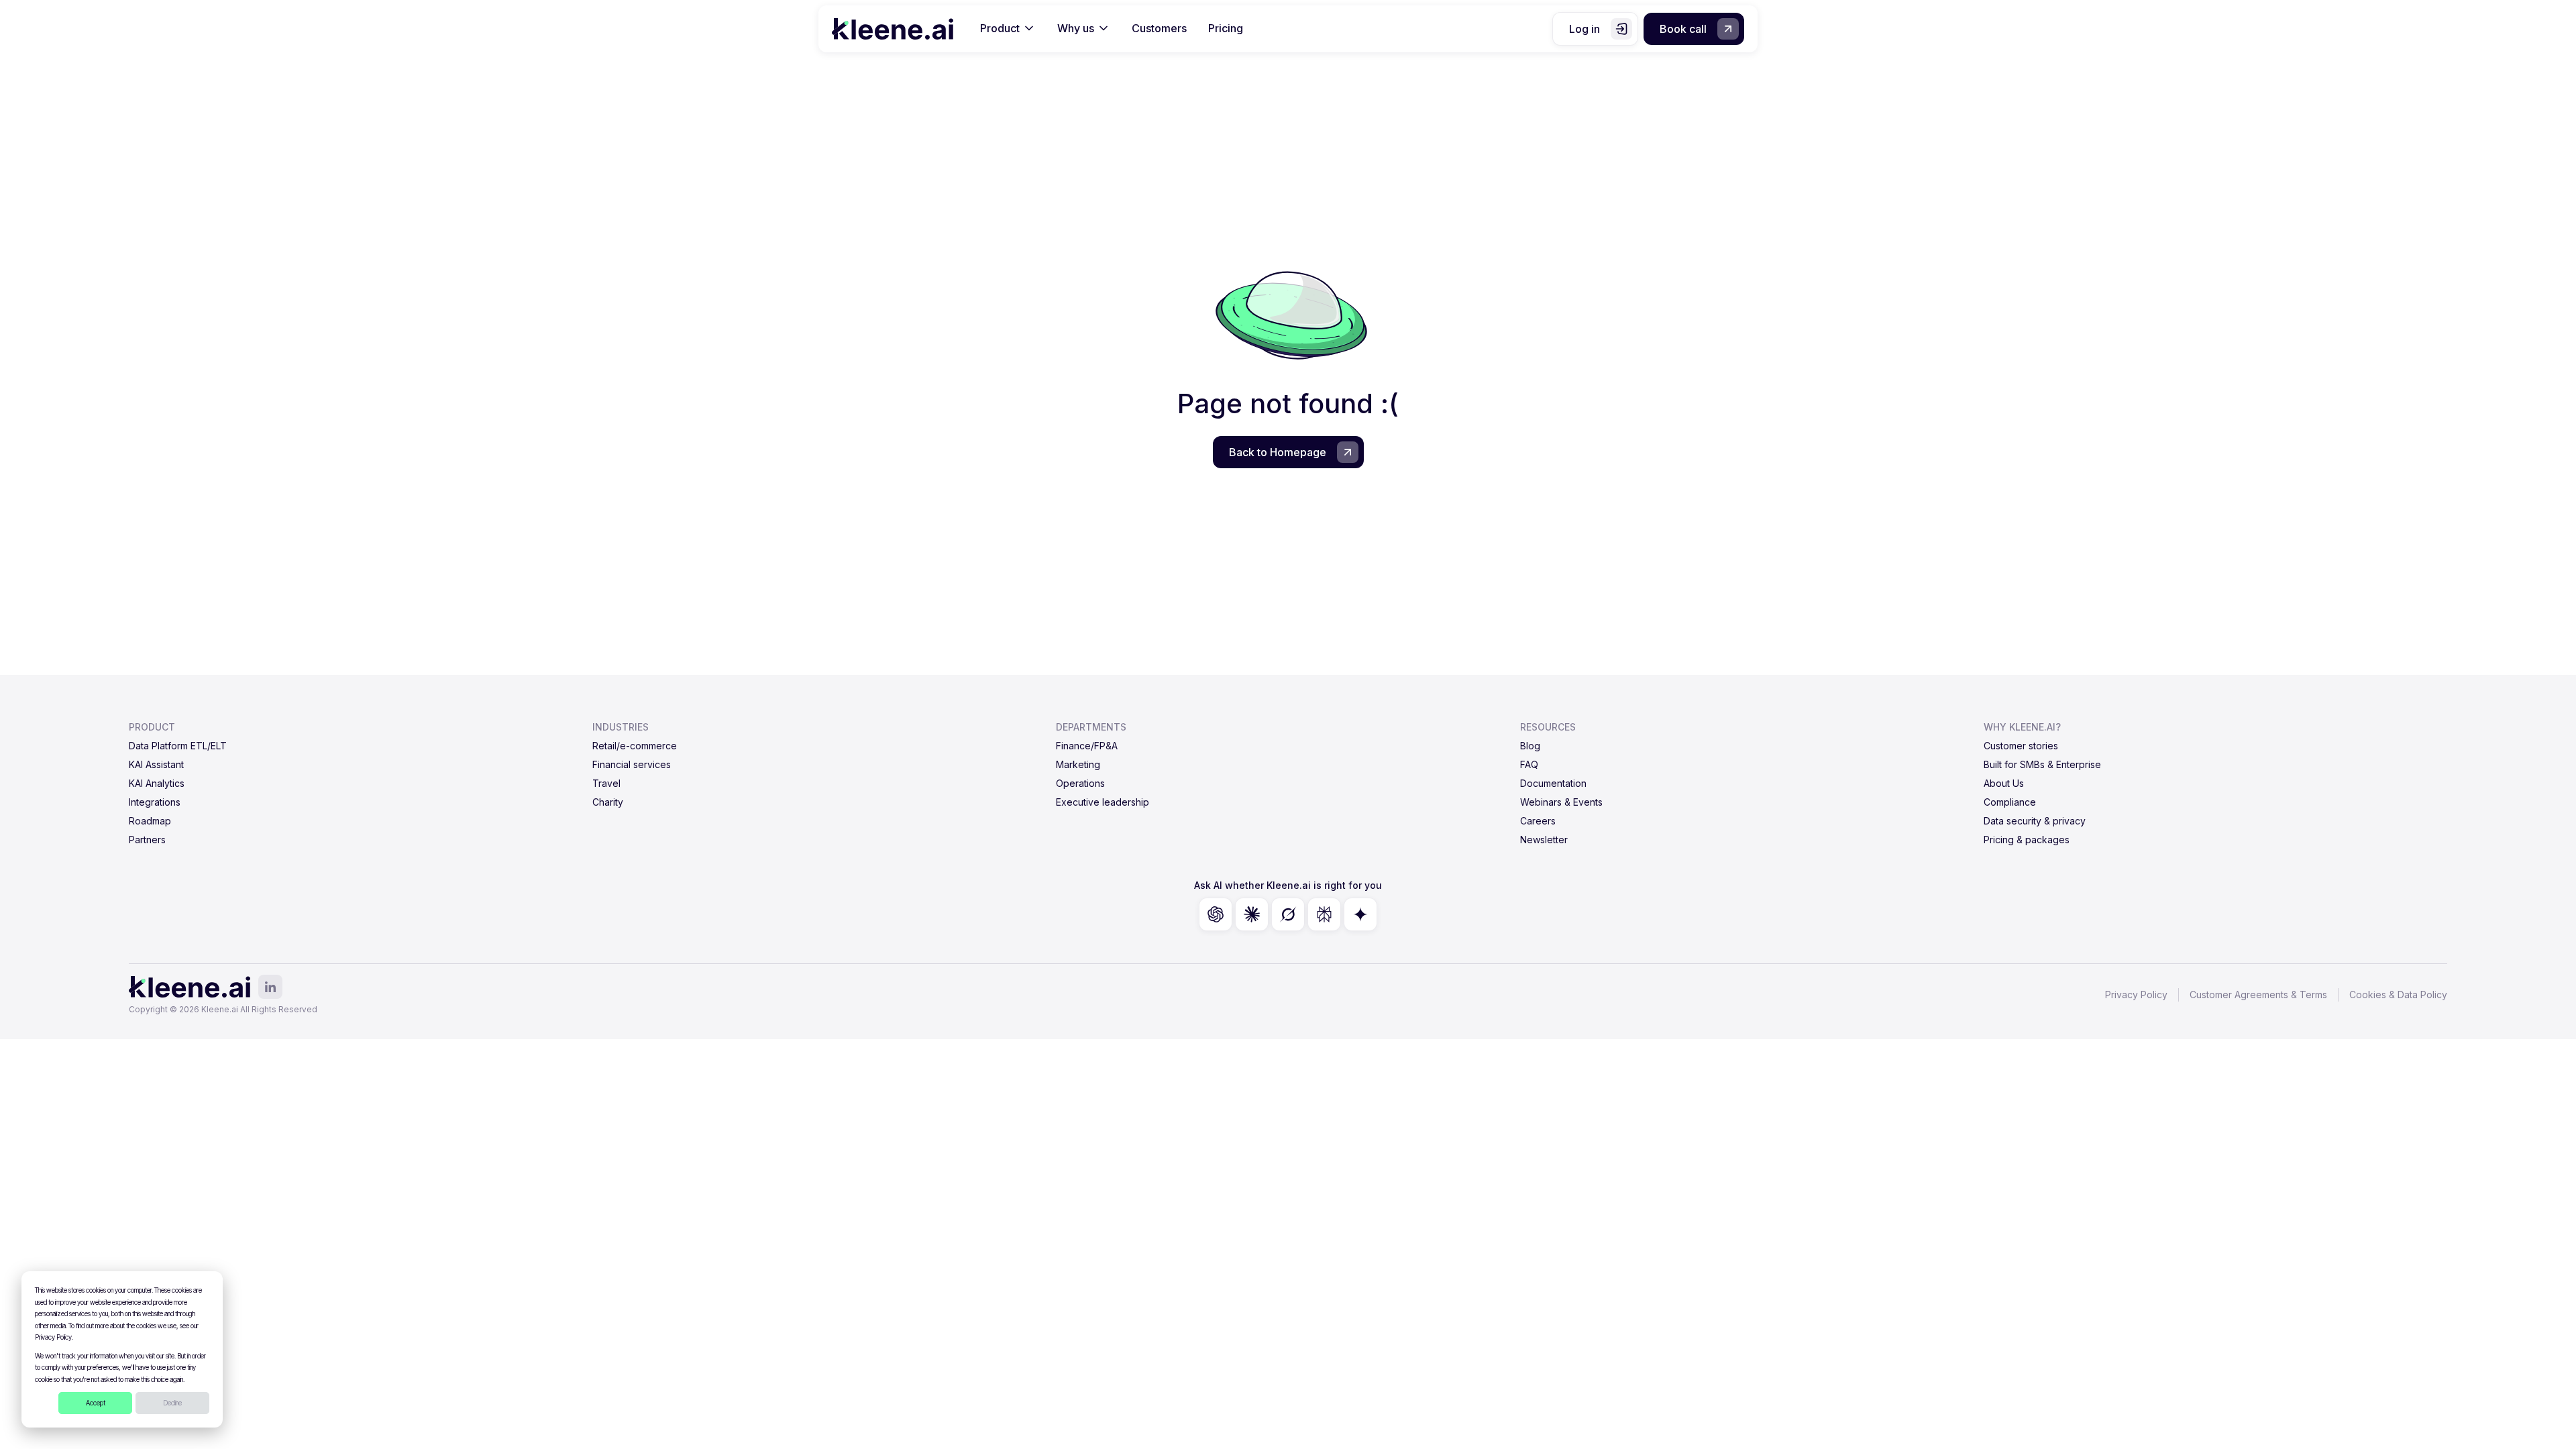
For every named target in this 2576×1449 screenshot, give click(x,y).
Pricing (1226, 28)
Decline (172, 1403)
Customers (1159, 28)
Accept (96, 1403)
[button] (1008, 29)
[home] (893, 29)
